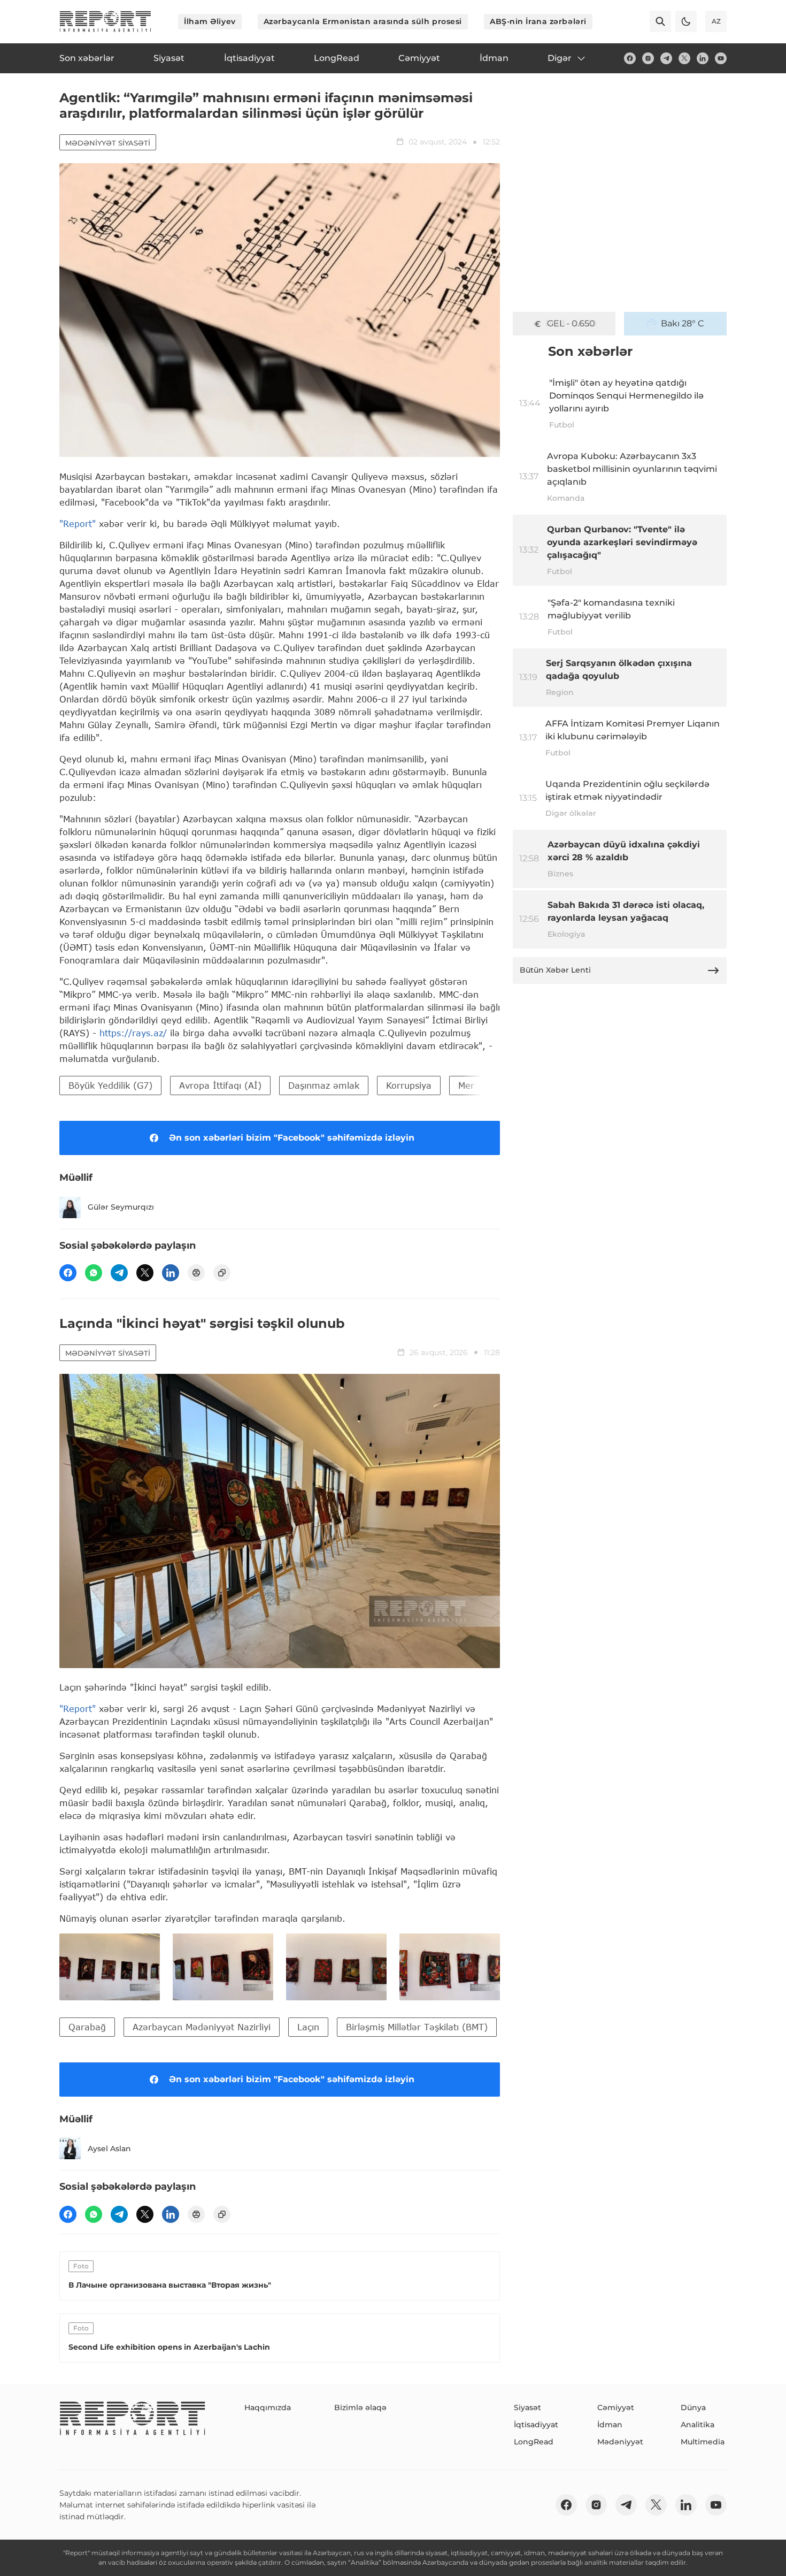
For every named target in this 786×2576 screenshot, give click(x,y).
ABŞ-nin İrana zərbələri (538, 21)
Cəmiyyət (616, 2407)
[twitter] (684, 58)
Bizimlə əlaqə (360, 2407)
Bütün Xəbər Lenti (555, 970)
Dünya (693, 2407)
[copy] (222, 1273)
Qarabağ (87, 2027)
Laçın (308, 2027)
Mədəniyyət (620, 2442)
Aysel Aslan (109, 2149)
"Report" (78, 523)
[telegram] (666, 58)
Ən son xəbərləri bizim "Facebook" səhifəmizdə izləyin (292, 1138)
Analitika (698, 2425)
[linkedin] (703, 58)
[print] (196, 1273)
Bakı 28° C (683, 323)
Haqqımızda (268, 2407)
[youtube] (721, 58)
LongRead (534, 2442)
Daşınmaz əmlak (324, 1085)
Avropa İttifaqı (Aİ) (220, 1085)
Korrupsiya (409, 1085)
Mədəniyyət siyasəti (108, 143)
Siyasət (527, 2407)
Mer (466, 1085)
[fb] (630, 58)
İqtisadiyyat (536, 2425)
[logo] (105, 21)
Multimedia (703, 2442)
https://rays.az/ (133, 1033)
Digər (560, 58)
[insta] (648, 58)
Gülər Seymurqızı (121, 1207)
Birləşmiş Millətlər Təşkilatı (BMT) (417, 2027)
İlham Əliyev (210, 21)
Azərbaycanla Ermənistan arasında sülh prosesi (363, 21)
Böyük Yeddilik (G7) (110, 1085)
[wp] (94, 1273)
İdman (610, 2425)
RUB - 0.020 (571, 323)
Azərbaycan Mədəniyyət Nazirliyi (202, 2027)
